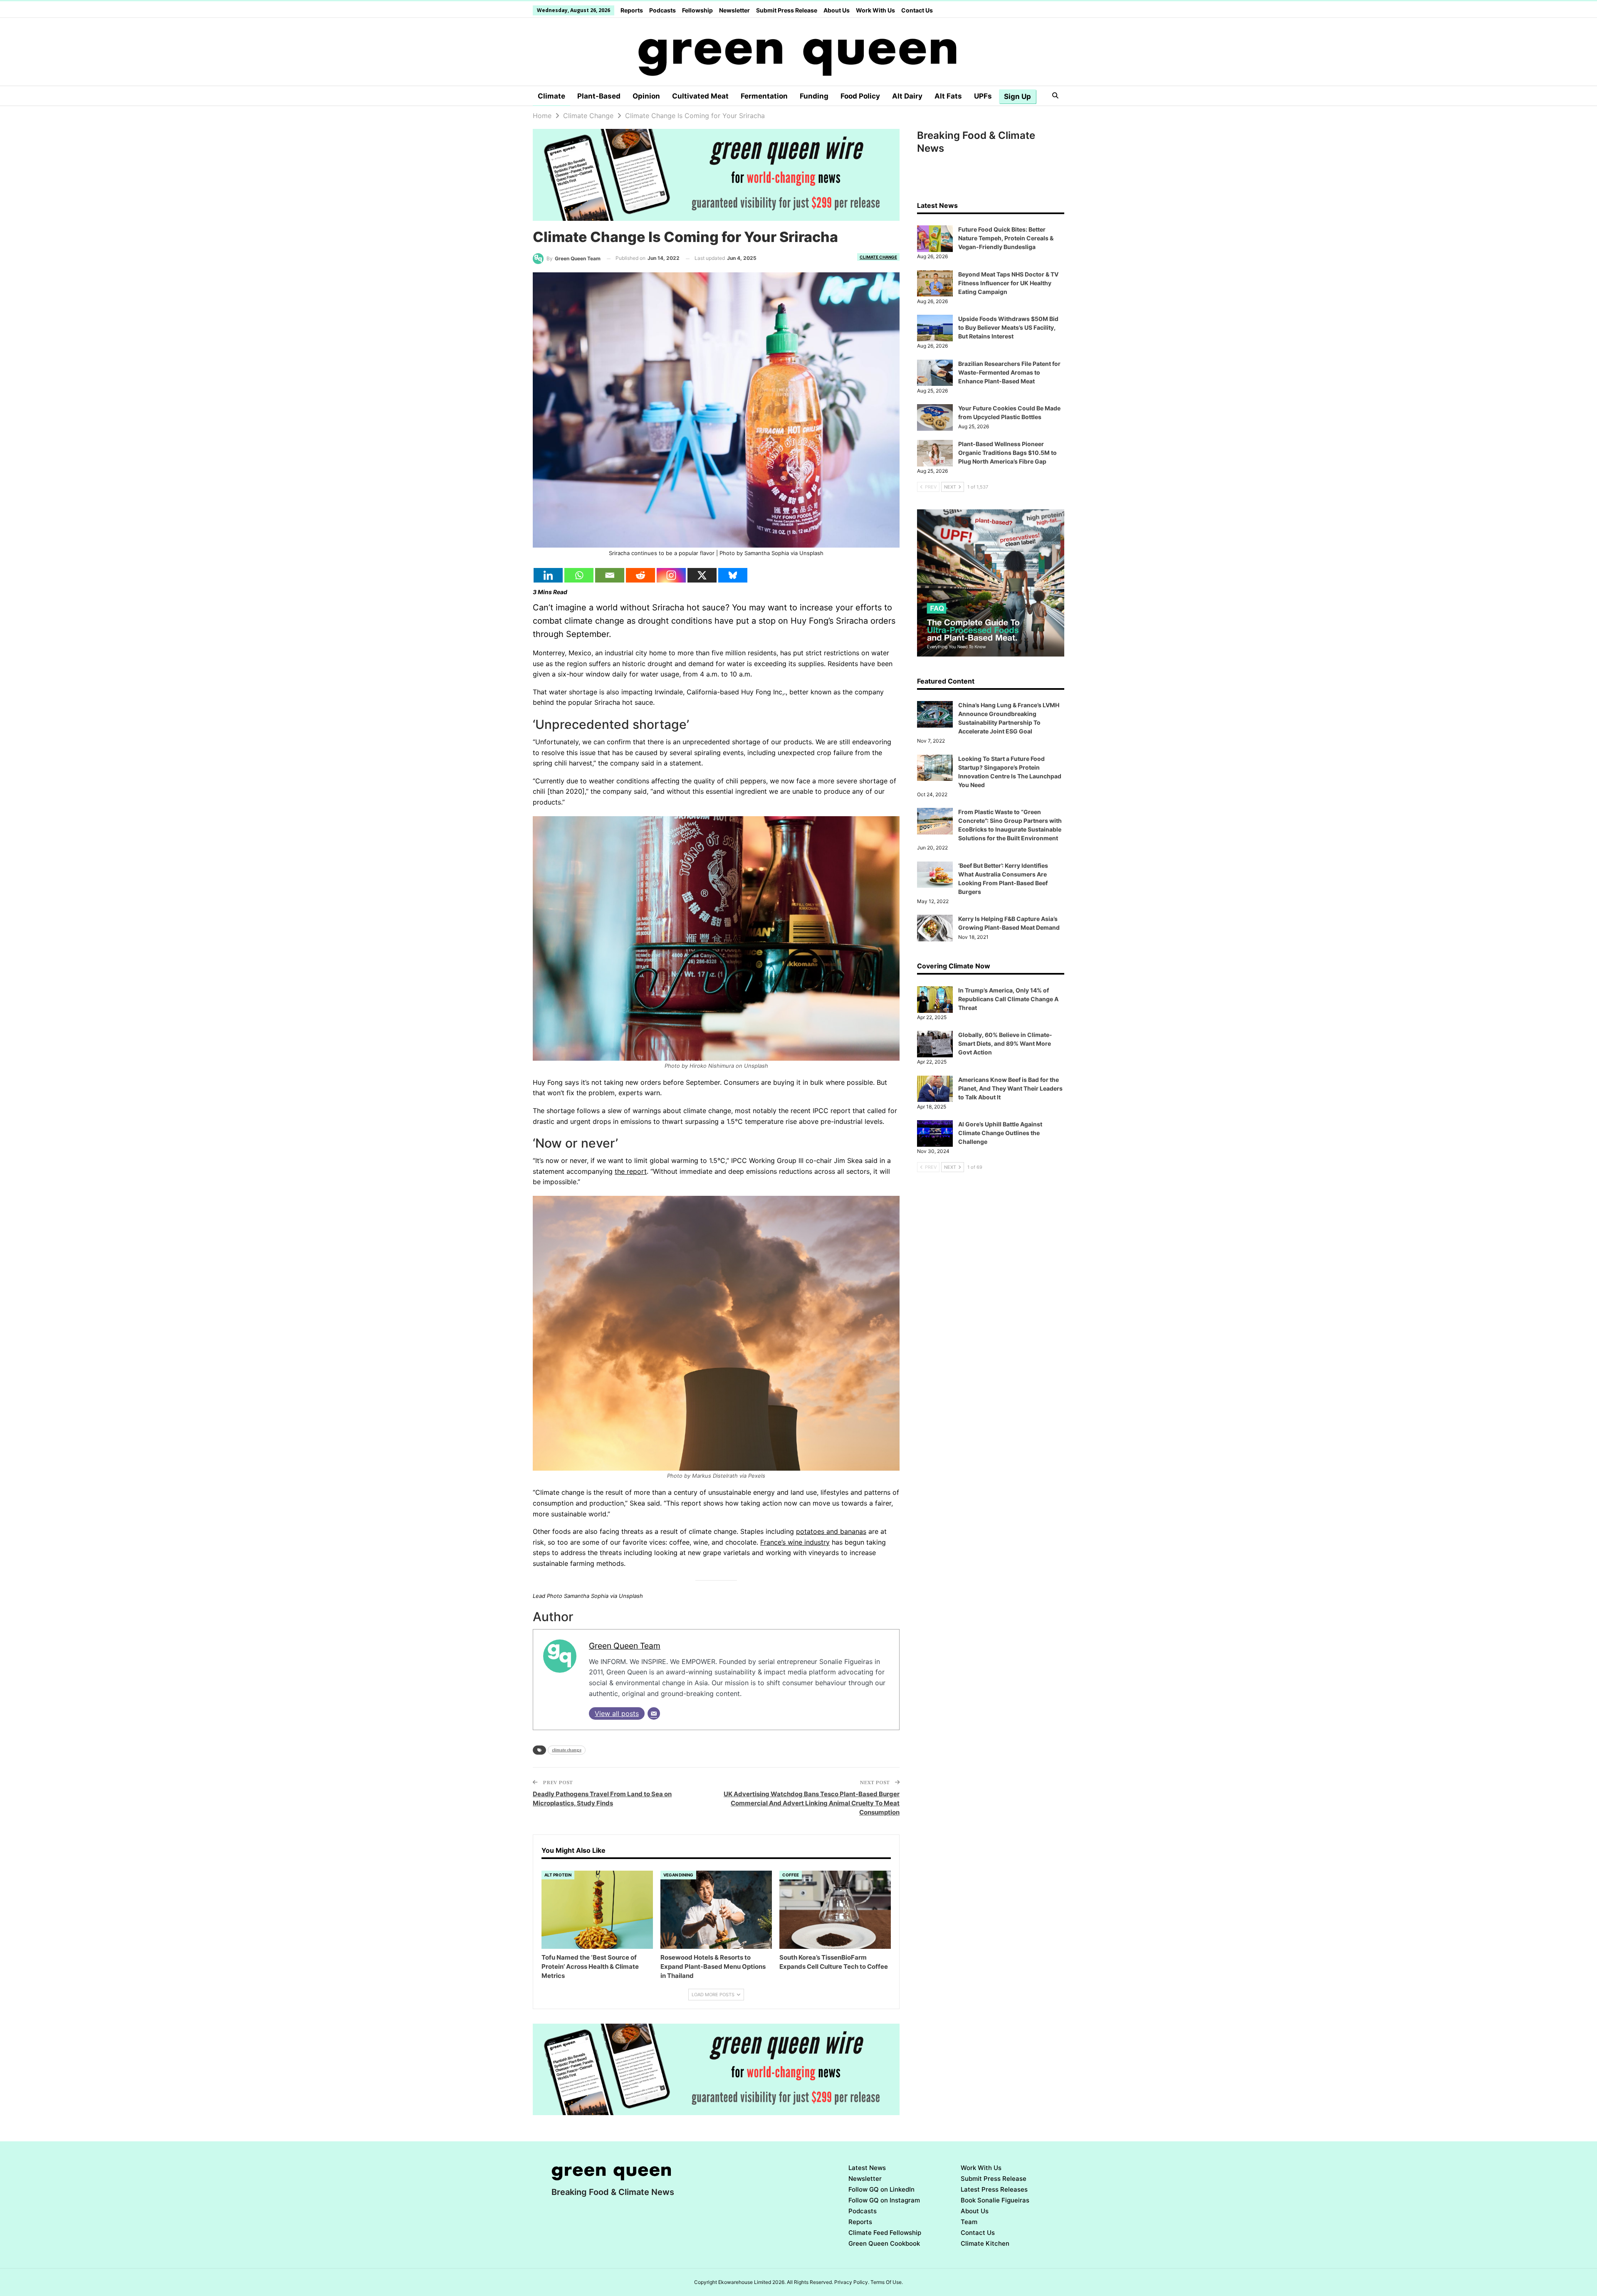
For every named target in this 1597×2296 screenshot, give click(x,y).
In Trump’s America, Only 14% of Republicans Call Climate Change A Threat (1008, 999)
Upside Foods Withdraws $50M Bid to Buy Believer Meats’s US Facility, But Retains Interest (1008, 327)
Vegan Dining (678, 1875)
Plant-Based (599, 96)
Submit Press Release (787, 10)
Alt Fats (948, 96)
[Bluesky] (733, 575)
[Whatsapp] (579, 575)
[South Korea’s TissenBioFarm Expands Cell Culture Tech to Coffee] (835, 1910)
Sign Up (1017, 96)
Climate (551, 96)
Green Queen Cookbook (884, 2243)
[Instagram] (671, 575)
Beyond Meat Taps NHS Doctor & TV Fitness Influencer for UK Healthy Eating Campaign (1008, 283)
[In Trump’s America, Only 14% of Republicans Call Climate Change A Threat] (935, 1000)
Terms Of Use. (887, 2282)
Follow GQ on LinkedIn (881, 2189)
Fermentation (764, 96)
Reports (632, 10)
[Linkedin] (548, 575)
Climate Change (878, 257)
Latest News (867, 2168)
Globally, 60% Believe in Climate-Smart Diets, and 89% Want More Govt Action (1005, 1043)
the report (631, 1171)
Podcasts (663, 10)
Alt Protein (558, 1875)
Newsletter (734, 10)
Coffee (791, 1875)
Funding (814, 96)
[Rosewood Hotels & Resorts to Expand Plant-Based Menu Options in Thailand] (716, 1910)
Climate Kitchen (985, 2243)
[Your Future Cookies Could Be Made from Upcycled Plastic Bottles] (935, 417)
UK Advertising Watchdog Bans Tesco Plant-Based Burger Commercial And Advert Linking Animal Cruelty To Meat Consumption (812, 1803)
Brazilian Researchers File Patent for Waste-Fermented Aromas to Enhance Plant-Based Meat (1009, 372)
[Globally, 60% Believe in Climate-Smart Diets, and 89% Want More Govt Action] (935, 1044)
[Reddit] (640, 575)
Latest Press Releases (994, 2189)
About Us (837, 10)
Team (969, 2222)
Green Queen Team (625, 1646)
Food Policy (860, 96)
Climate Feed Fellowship (885, 2233)
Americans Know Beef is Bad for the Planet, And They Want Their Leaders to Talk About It (1010, 1088)
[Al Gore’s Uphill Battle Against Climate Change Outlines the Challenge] (935, 1133)
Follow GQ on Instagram (884, 2200)
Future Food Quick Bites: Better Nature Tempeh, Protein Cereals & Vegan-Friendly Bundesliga (1006, 238)
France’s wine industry (795, 1542)
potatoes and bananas (831, 1531)
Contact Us (917, 10)
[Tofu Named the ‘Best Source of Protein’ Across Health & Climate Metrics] (597, 1910)
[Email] (610, 575)
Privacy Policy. (852, 2282)
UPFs (983, 96)
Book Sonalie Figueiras (995, 2200)
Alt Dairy (907, 96)
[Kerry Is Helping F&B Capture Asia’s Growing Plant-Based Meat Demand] (935, 928)
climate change (567, 1750)
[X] (702, 575)
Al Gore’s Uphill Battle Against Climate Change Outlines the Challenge (1000, 1133)
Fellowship (697, 10)
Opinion (646, 96)
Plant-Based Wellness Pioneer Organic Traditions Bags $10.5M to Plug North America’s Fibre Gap (1007, 453)
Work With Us (875, 10)
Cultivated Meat (700, 96)
